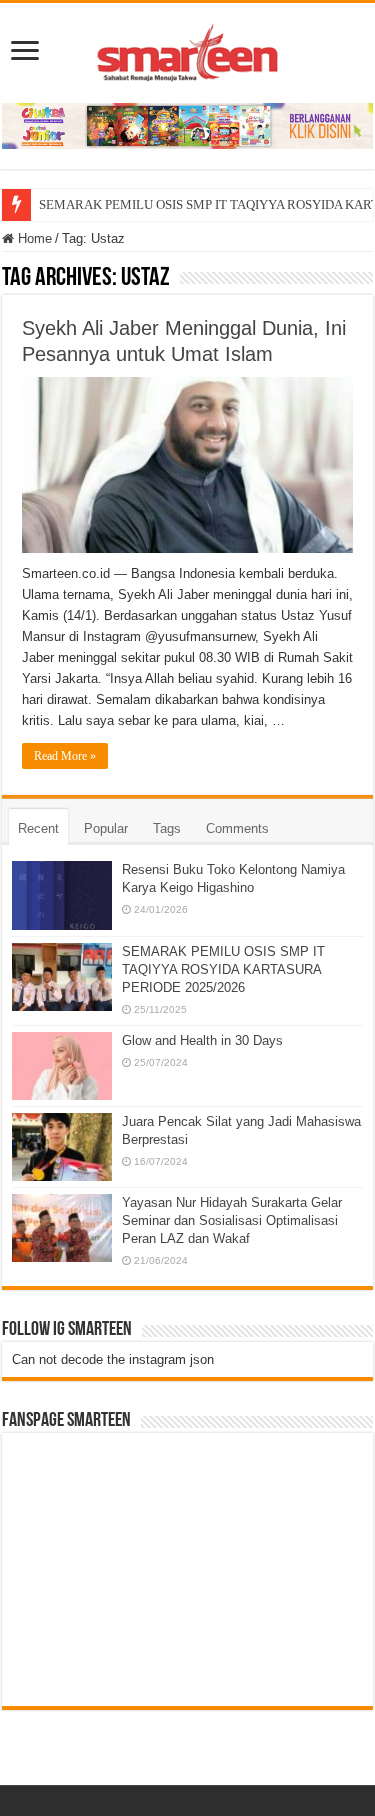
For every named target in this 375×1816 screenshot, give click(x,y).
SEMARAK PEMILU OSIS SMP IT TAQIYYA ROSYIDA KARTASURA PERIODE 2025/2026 (223, 969)
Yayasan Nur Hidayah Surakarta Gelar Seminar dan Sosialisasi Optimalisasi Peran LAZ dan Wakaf (232, 1220)
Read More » (65, 756)
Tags (167, 828)
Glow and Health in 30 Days (202, 1040)
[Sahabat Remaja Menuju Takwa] (188, 49)
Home (33, 238)
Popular (106, 828)
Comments (237, 828)
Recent (38, 828)
